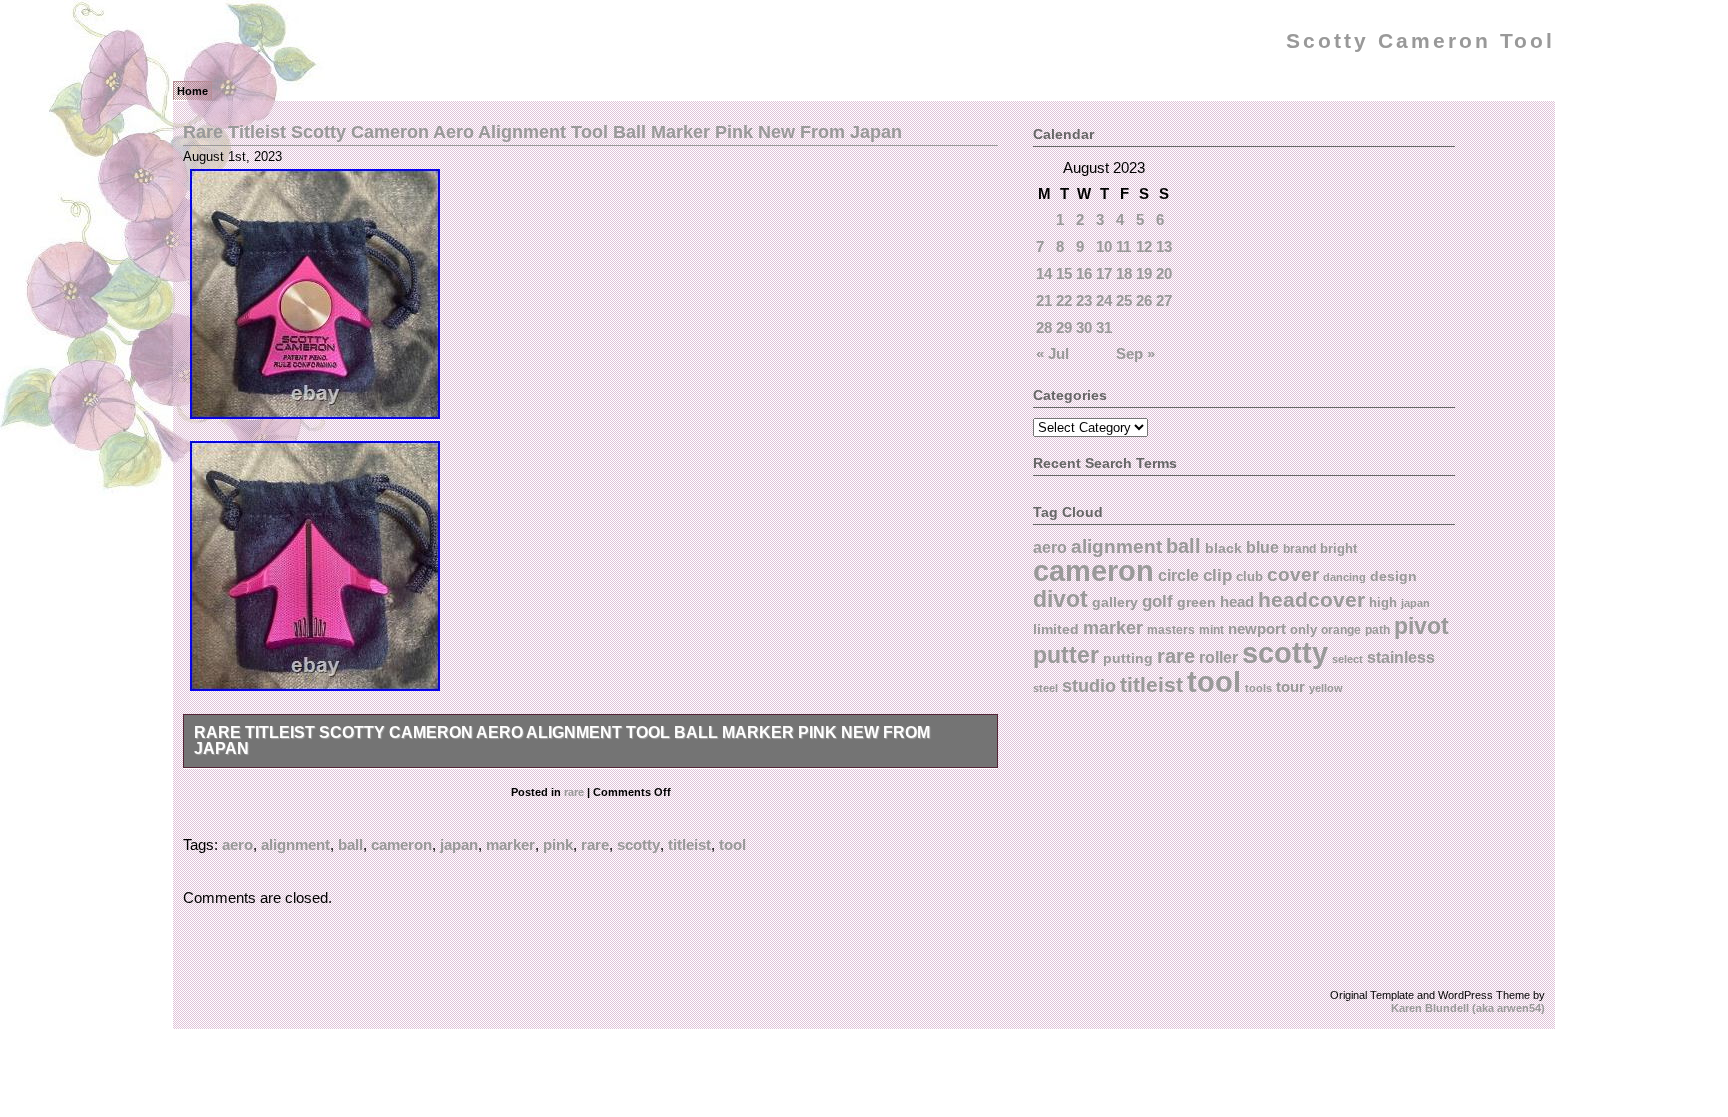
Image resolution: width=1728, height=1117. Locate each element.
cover (1293, 574)
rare (574, 792)
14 (1044, 273)
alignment (295, 844)
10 (1104, 246)
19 (1144, 273)
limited (1056, 629)
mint (1211, 630)
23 (1084, 300)
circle (1178, 575)
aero (237, 844)
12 (1144, 246)
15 (1064, 273)
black (1223, 548)
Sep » (1135, 353)
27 (1164, 300)
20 (1164, 273)
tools (1258, 688)
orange (1341, 629)
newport (1257, 629)
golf (1157, 601)
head (1237, 601)
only (1303, 629)
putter (1066, 655)
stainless (1401, 657)
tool (732, 844)
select (1347, 659)
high (1383, 602)
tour (1290, 686)
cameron (401, 844)
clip (1217, 575)
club (1249, 576)
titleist (689, 844)
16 (1084, 273)
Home (192, 91)
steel (1045, 688)
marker (510, 844)
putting (1128, 658)
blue (1262, 547)
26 (1144, 300)
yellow (1326, 688)
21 (1044, 300)
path (1377, 630)
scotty (638, 844)
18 (1124, 273)
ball (350, 844)
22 (1064, 300)
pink (558, 844)
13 (1164, 246)
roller (1218, 657)
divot (1060, 599)
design (1393, 576)
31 (1104, 327)
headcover (1311, 599)
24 (1104, 300)
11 (1123, 246)
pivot (1421, 626)
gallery (1115, 602)
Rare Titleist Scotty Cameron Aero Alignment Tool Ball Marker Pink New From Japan (542, 131)
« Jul (1052, 353)
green (1196, 602)
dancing (1344, 577)
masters (1171, 630)
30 (1084, 327)
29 (1064, 327)
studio (1089, 685)
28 (1044, 327)
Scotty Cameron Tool (1420, 41)
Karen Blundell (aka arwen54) (1468, 1008)
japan (459, 844)
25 (1124, 300)
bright (1338, 548)
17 (1104, 273)
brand (1299, 549)
